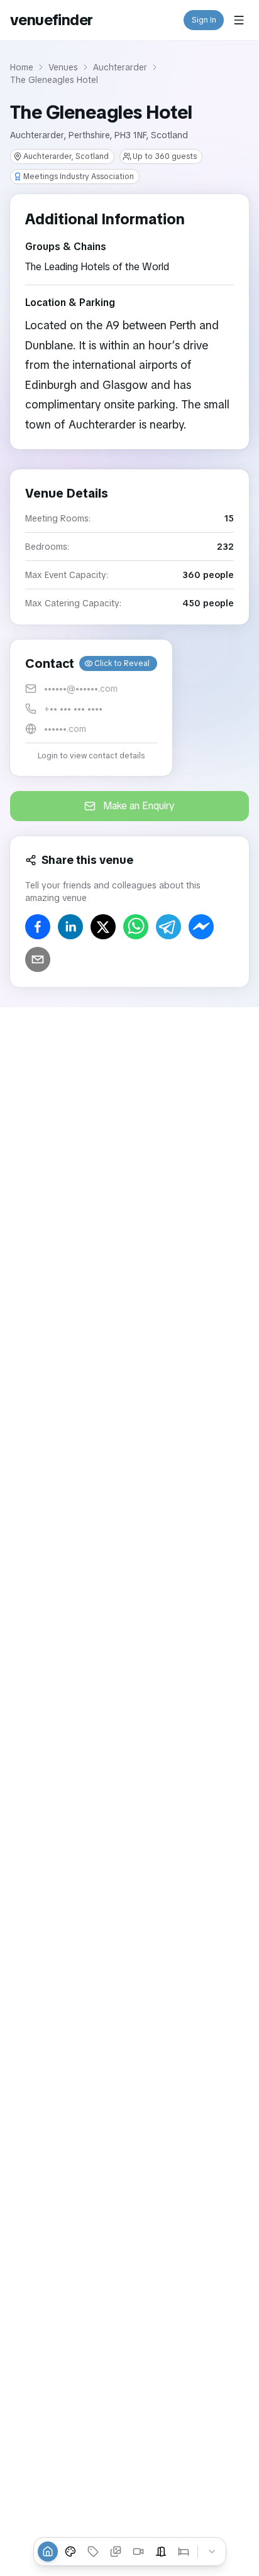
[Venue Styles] (70, 2551)
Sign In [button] (204, 20)
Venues (63, 67)
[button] (91, 708)
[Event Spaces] (161, 2551)
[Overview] (48, 2551)
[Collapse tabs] (212, 2551)
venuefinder (51, 20)
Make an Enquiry (139, 806)
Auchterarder (120, 67)
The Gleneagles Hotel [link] (54, 80)
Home (22, 67)
